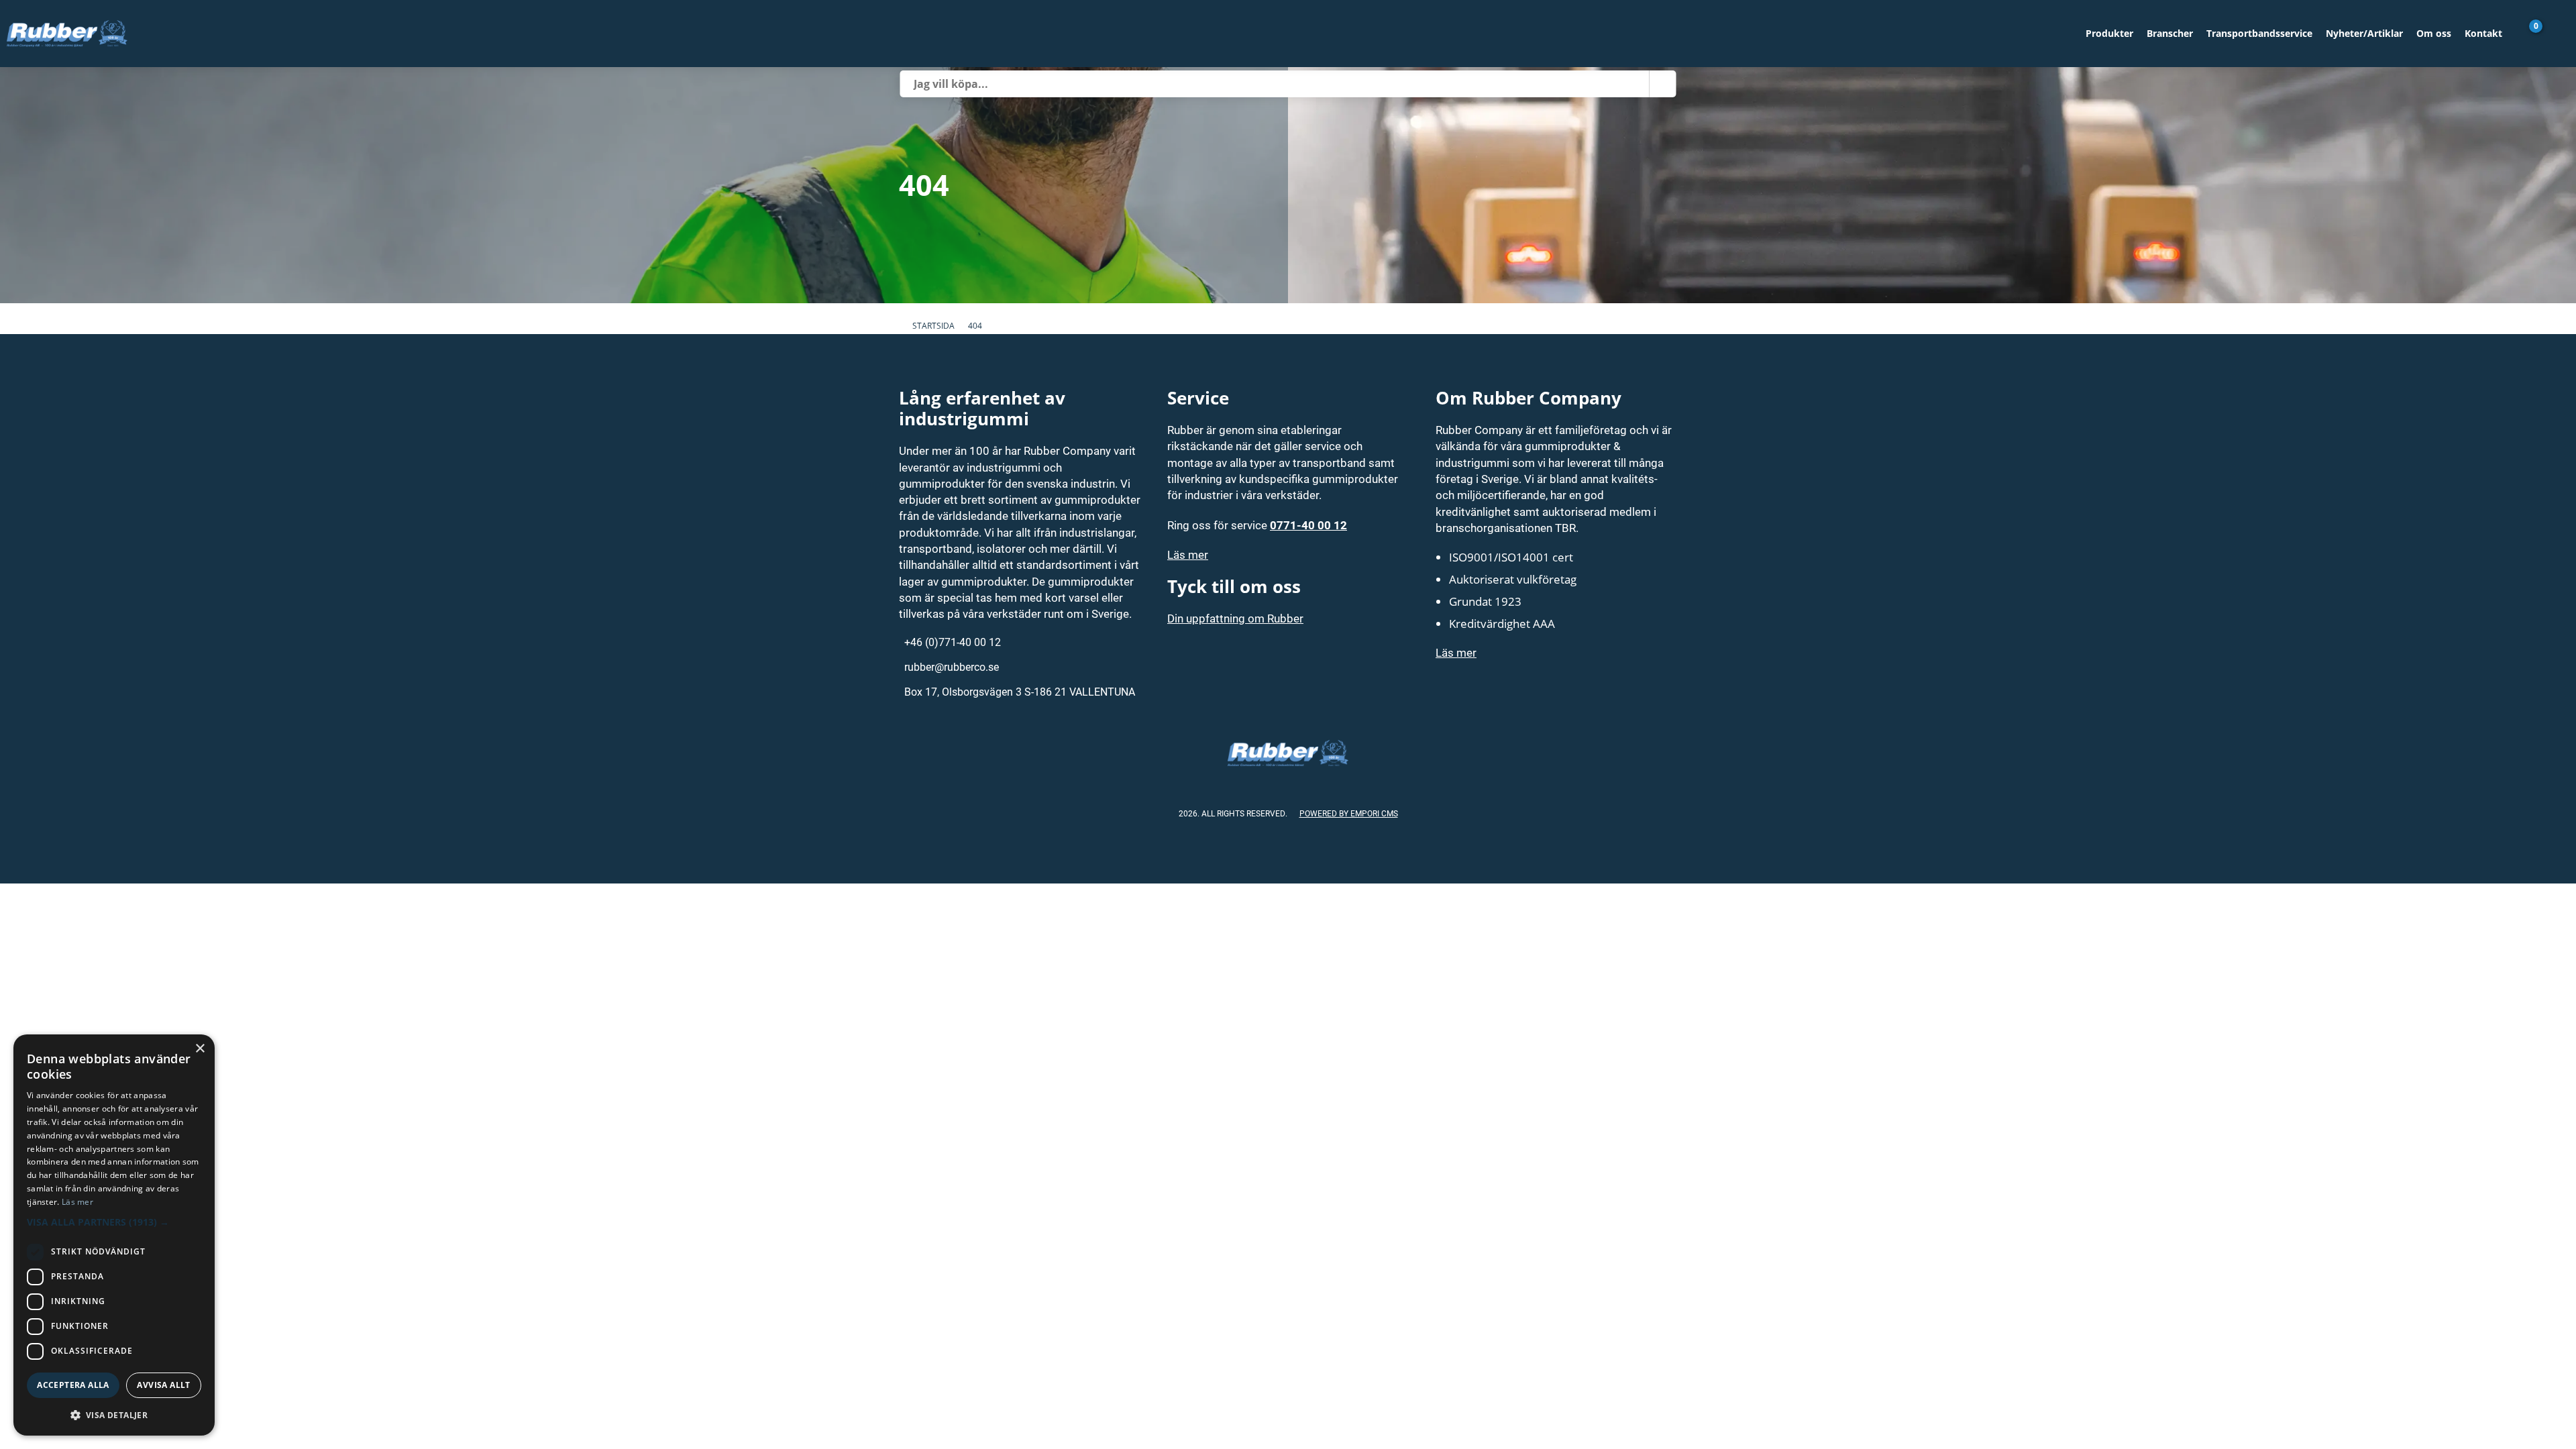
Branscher (2170, 33)
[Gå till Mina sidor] (2556, 34)
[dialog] (114, 1235)
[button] (114, 1222)
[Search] (1663, 84)
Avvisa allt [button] (163, 1385)
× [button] (200, 1049)
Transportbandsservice (2259, 33)
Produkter (2109, 33)
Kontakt (2483, 33)
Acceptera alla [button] (73, 1385)
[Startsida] (1039, 34)
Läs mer (1188, 554)
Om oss (2434, 33)
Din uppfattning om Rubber (1235, 618)
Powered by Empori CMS (1349, 813)
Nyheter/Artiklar (2364, 33)
